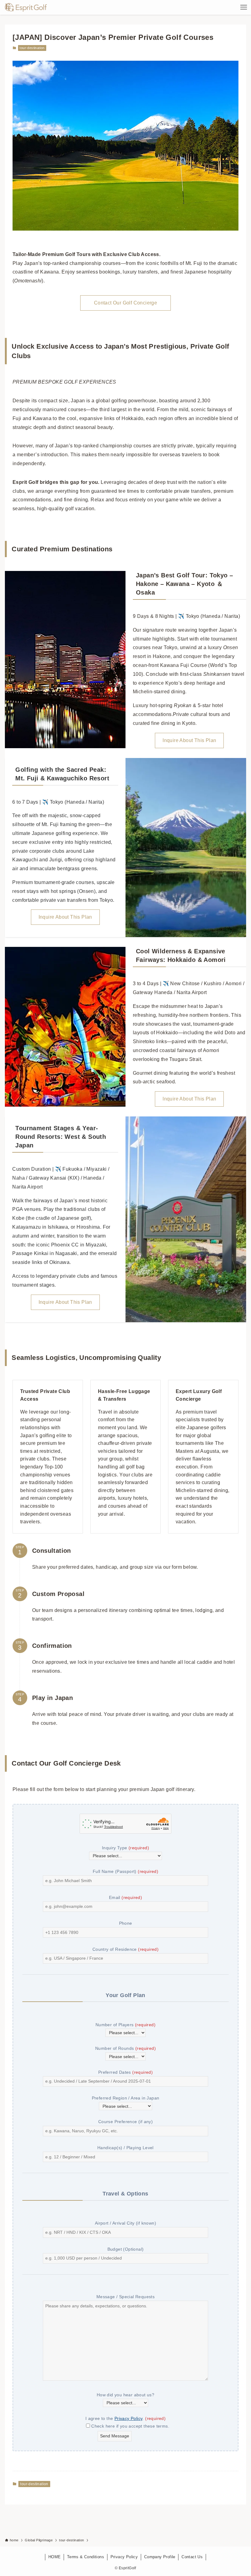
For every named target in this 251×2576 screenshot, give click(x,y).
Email (125, 1897)
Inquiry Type (125, 1848)
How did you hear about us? (125, 2395)
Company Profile (160, 2557)
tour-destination (32, 48)
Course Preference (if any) (125, 2122)
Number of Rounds (125, 2048)
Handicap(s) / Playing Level (125, 2148)
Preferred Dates (125, 2072)
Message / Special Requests (125, 2297)
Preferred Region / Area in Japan (126, 2098)
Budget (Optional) (126, 2249)
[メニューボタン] (244, 7)
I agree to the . (125, 2418)
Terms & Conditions (86, 2557)
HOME (55, 2557)
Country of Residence (125, 1949)
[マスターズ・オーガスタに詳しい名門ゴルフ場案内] (26, 7)
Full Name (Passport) (125, 1871)
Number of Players (125, 2025)
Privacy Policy (129, 2418)
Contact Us (192, 2557)
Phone (126, 1923)
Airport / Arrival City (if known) (125, 2223)
